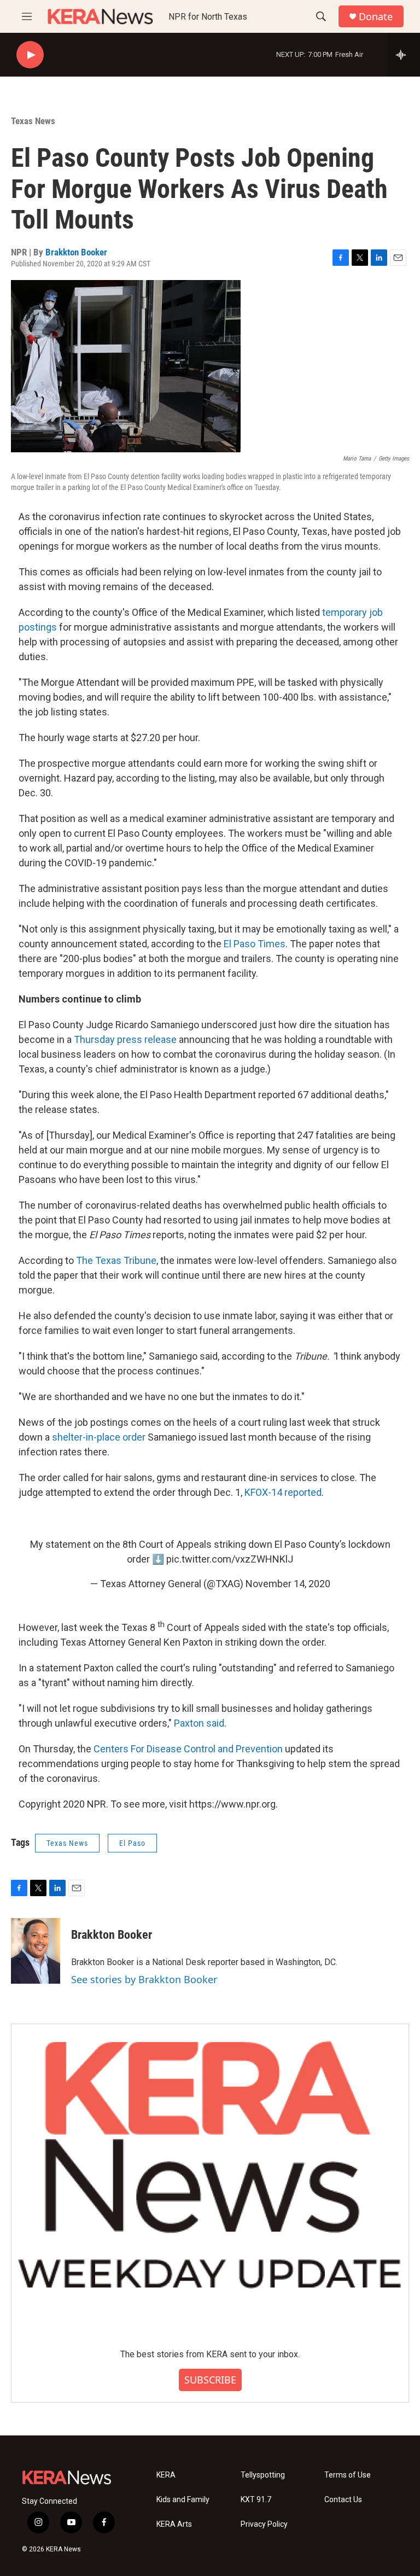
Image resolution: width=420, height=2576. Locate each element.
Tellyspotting (263, 2475)
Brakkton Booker (76, 252)
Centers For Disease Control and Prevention (188, 1749)
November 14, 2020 (288, 1584)
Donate (376, 17)
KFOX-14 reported (283, 1492)
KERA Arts (174, 2524)
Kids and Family (183, 2500)
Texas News (33, 121)
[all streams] (404, 55)
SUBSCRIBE (210, 2380)
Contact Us (343, 2500)
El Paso (132, 1843)
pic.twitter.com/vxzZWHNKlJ (230, 1559)
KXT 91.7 (256, 2500)
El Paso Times (255, 944)
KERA (166, 2475)
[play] (30, 55)
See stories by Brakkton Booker (144, 1979)
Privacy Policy (264, 2524)
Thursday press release (125, 1039)
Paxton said (199, 1723)
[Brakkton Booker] (36, 1951)
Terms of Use (348, 2475)
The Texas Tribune (116, 1260)
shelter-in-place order (99, 1437)
